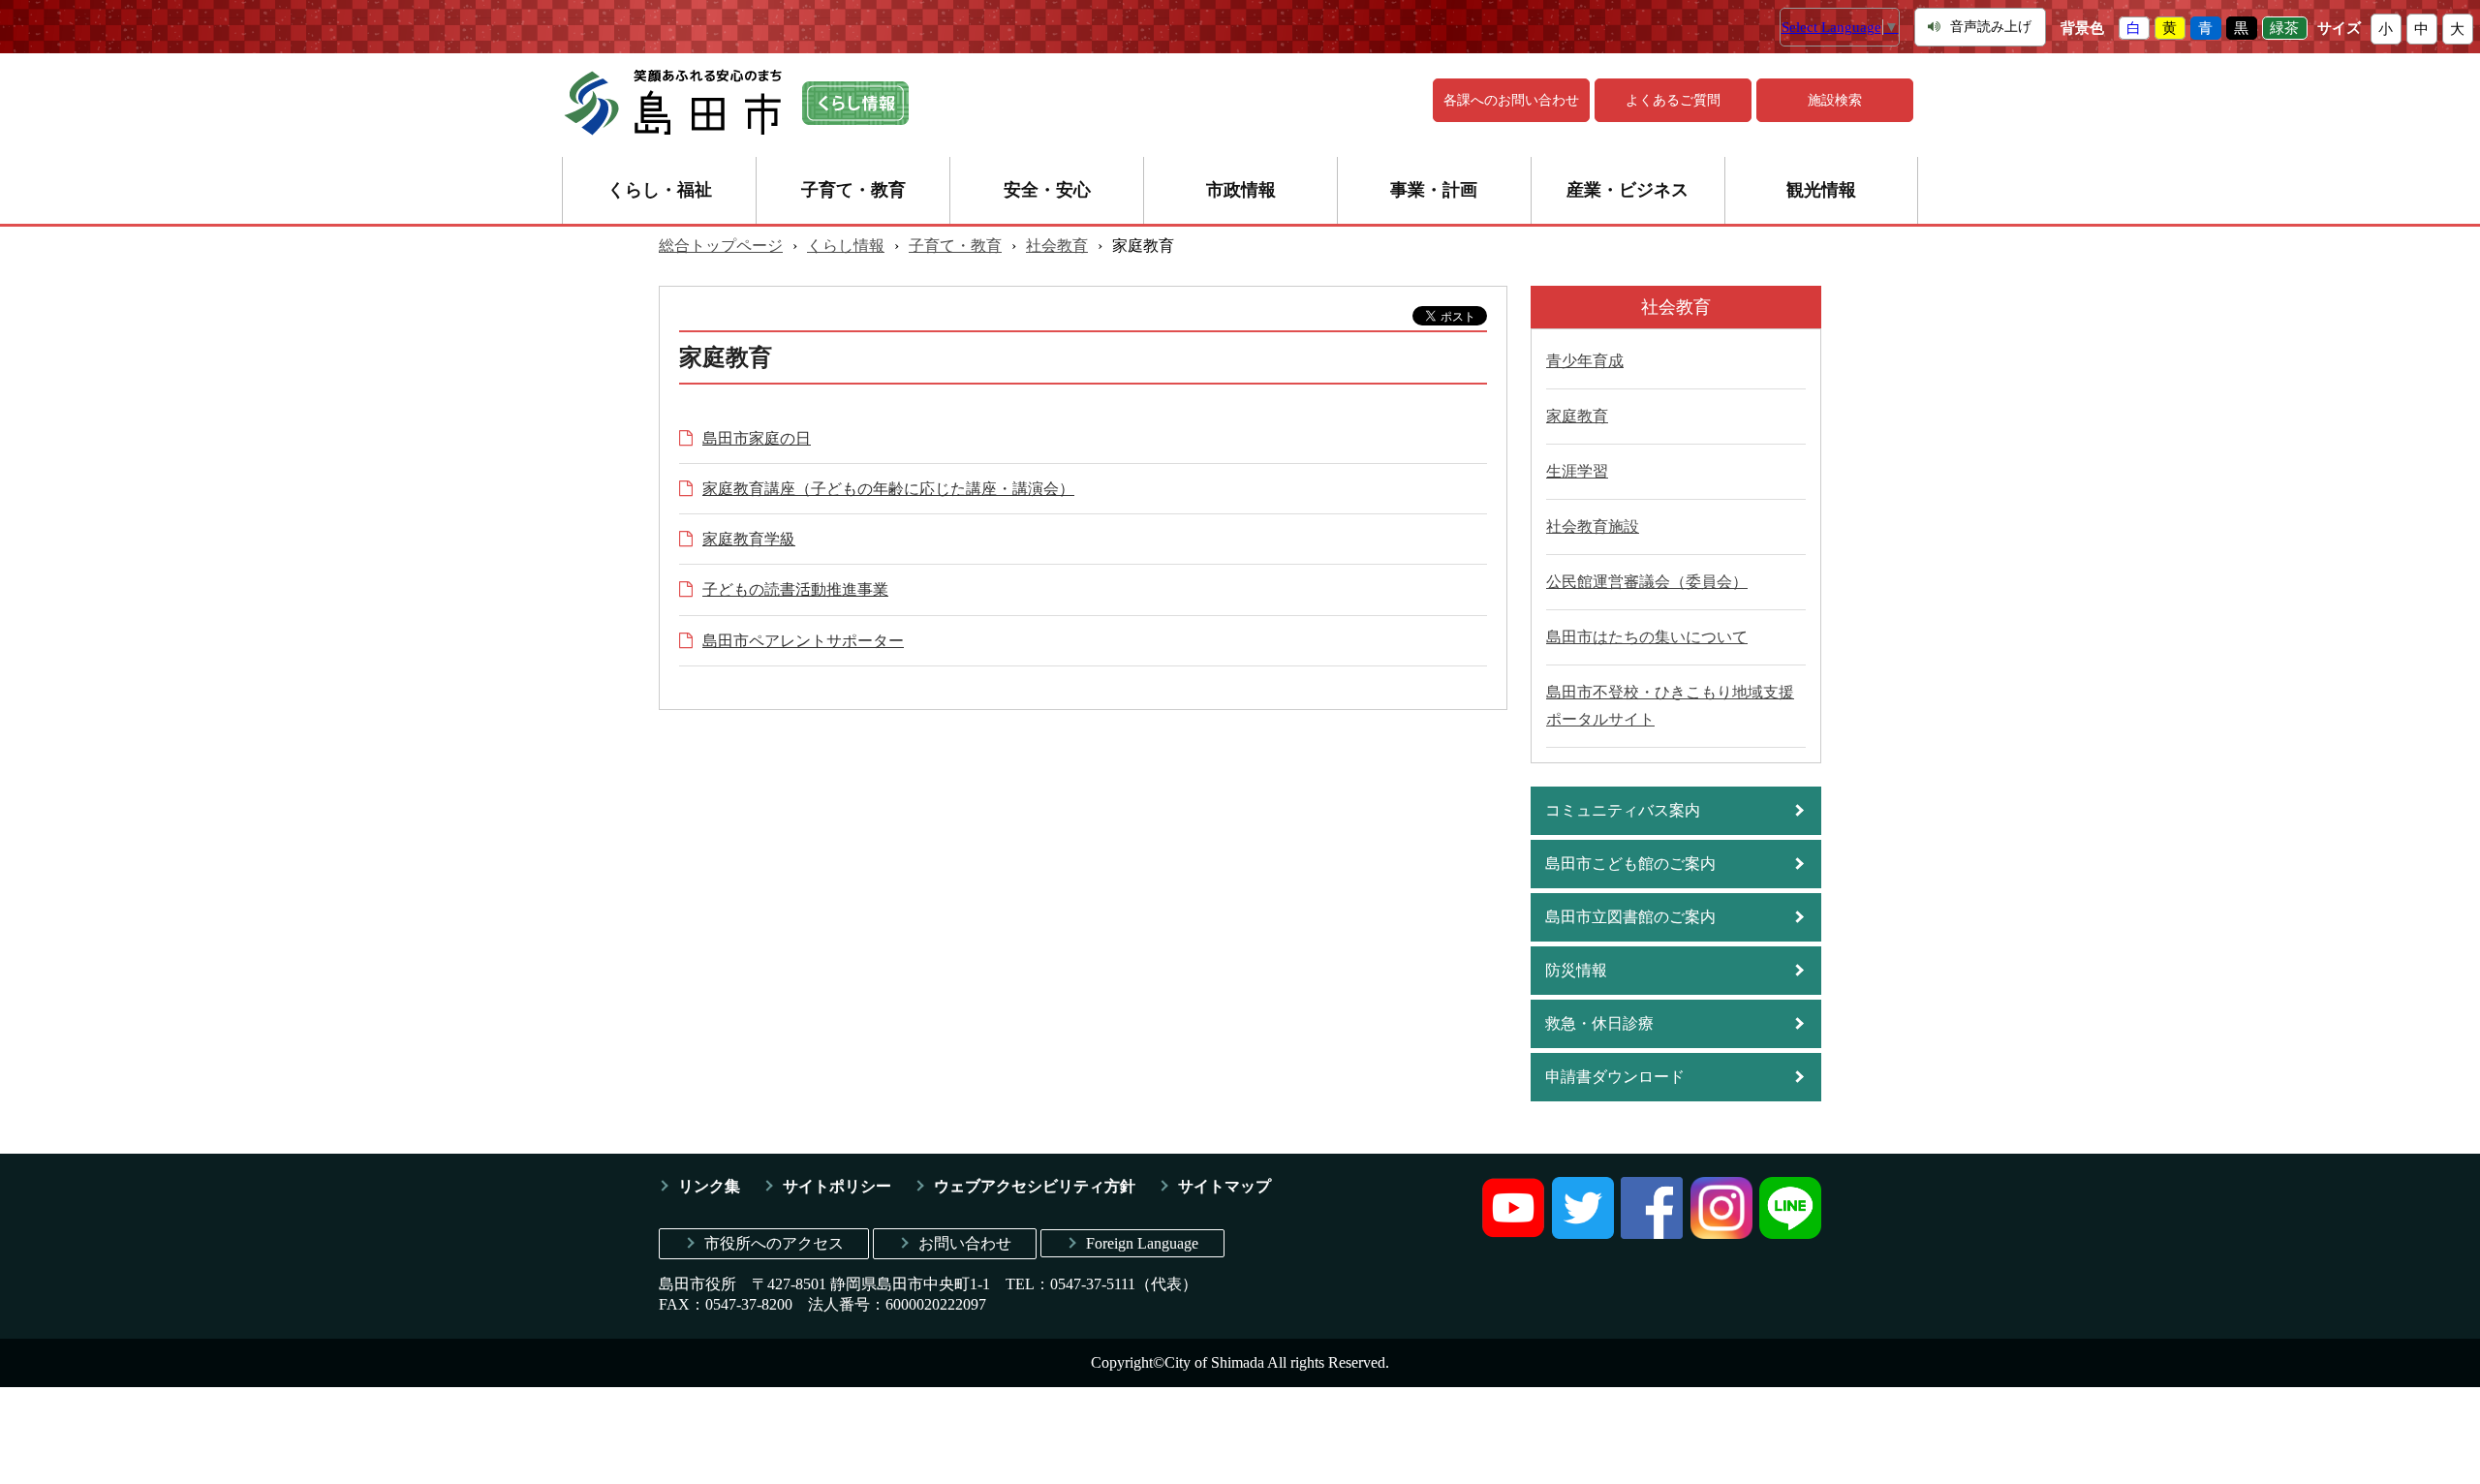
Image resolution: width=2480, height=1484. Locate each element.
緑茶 (2284, 28)
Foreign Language (1142, 1243)
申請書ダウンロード (1615, 1077)
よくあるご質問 (1673, 100)
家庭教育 (1577, 416)
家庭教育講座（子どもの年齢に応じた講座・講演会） (888, 489)
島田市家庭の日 (757, 438)
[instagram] (1721, 1234)
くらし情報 (846, 246)
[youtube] (1513, 1234)
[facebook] (1652, 1234)
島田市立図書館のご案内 (1630, 917)
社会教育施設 (1593, 526)
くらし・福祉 (660, 190)
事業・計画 (1434, 190)
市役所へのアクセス (774, 1243)
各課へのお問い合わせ (1511, 100)
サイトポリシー (837, 1186)
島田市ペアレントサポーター (803, 641)
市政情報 (1241, 190)
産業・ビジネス (1627, 190)
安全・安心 (1047, 190)
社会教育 (1057, 246)
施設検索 (1835, 100)
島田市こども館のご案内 (1630, 864)
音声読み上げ (1991, 27)
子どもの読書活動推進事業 (795, 589)
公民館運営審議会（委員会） (1647, 582)
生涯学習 (1577, 471)
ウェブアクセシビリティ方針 (1035, 1186)
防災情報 (1576, 970)
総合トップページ (721, 246)
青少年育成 (1585, 361)
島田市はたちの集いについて (1647, 637)
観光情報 (1821, 190)
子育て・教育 (853, 190)
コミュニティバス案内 (1623, 810)
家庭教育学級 (749, 539)
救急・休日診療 (1599, 1023)
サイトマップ (1224, 1186)
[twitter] (1583, 1234)
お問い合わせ (965, 1243)
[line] (1790, 1234)
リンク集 (709, 1186)
